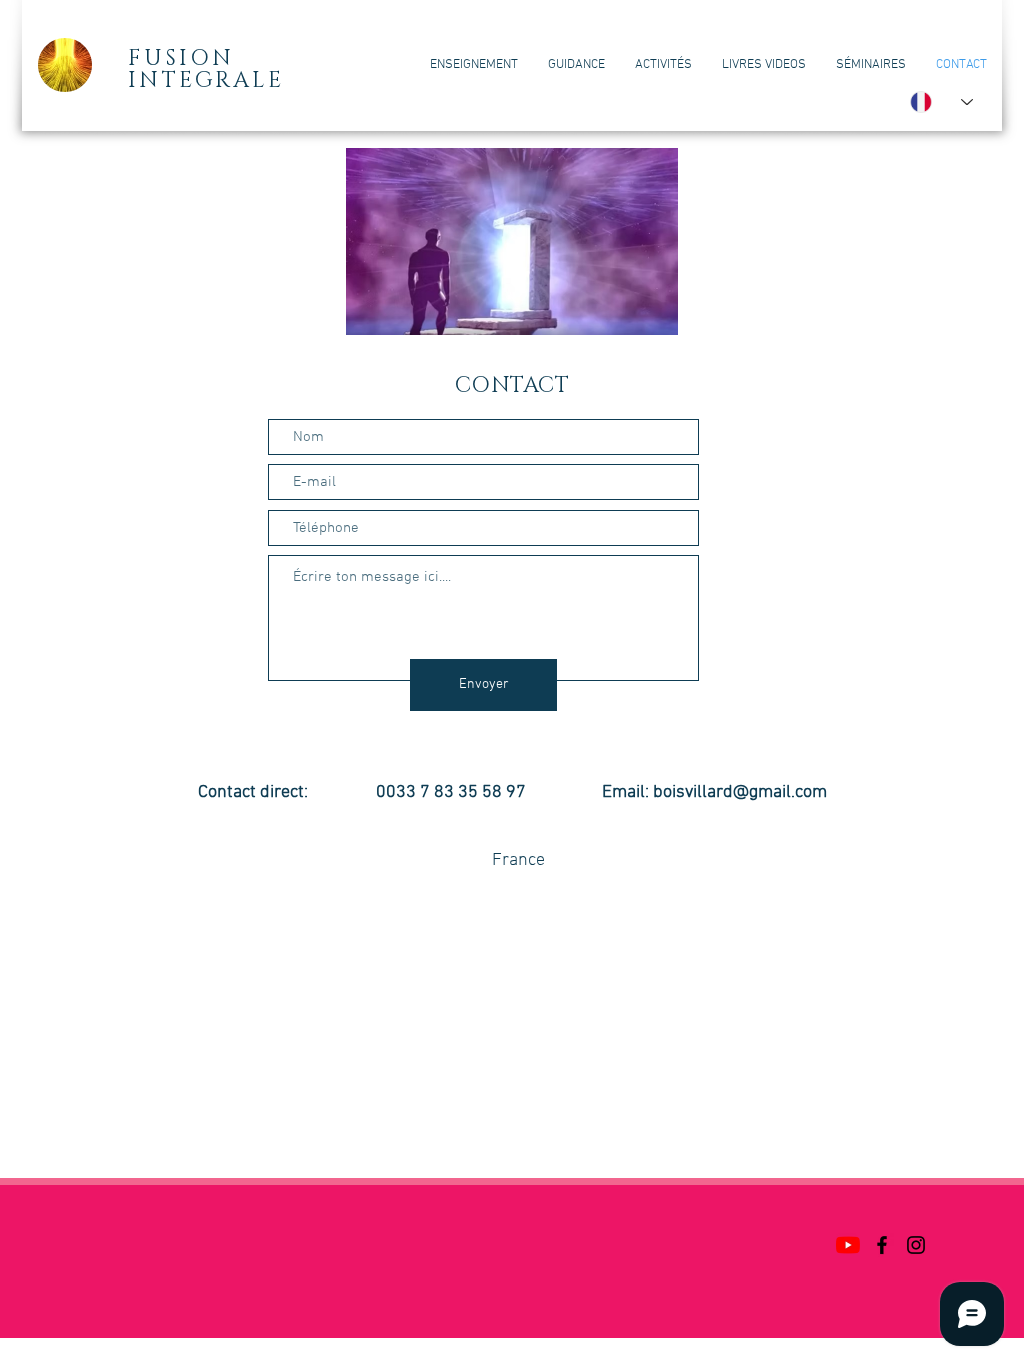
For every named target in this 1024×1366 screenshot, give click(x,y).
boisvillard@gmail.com (740, 792)
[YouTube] (848, 1245)
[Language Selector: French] (941, 102)
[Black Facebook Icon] (882, 1245)
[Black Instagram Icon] (916, 1245)
